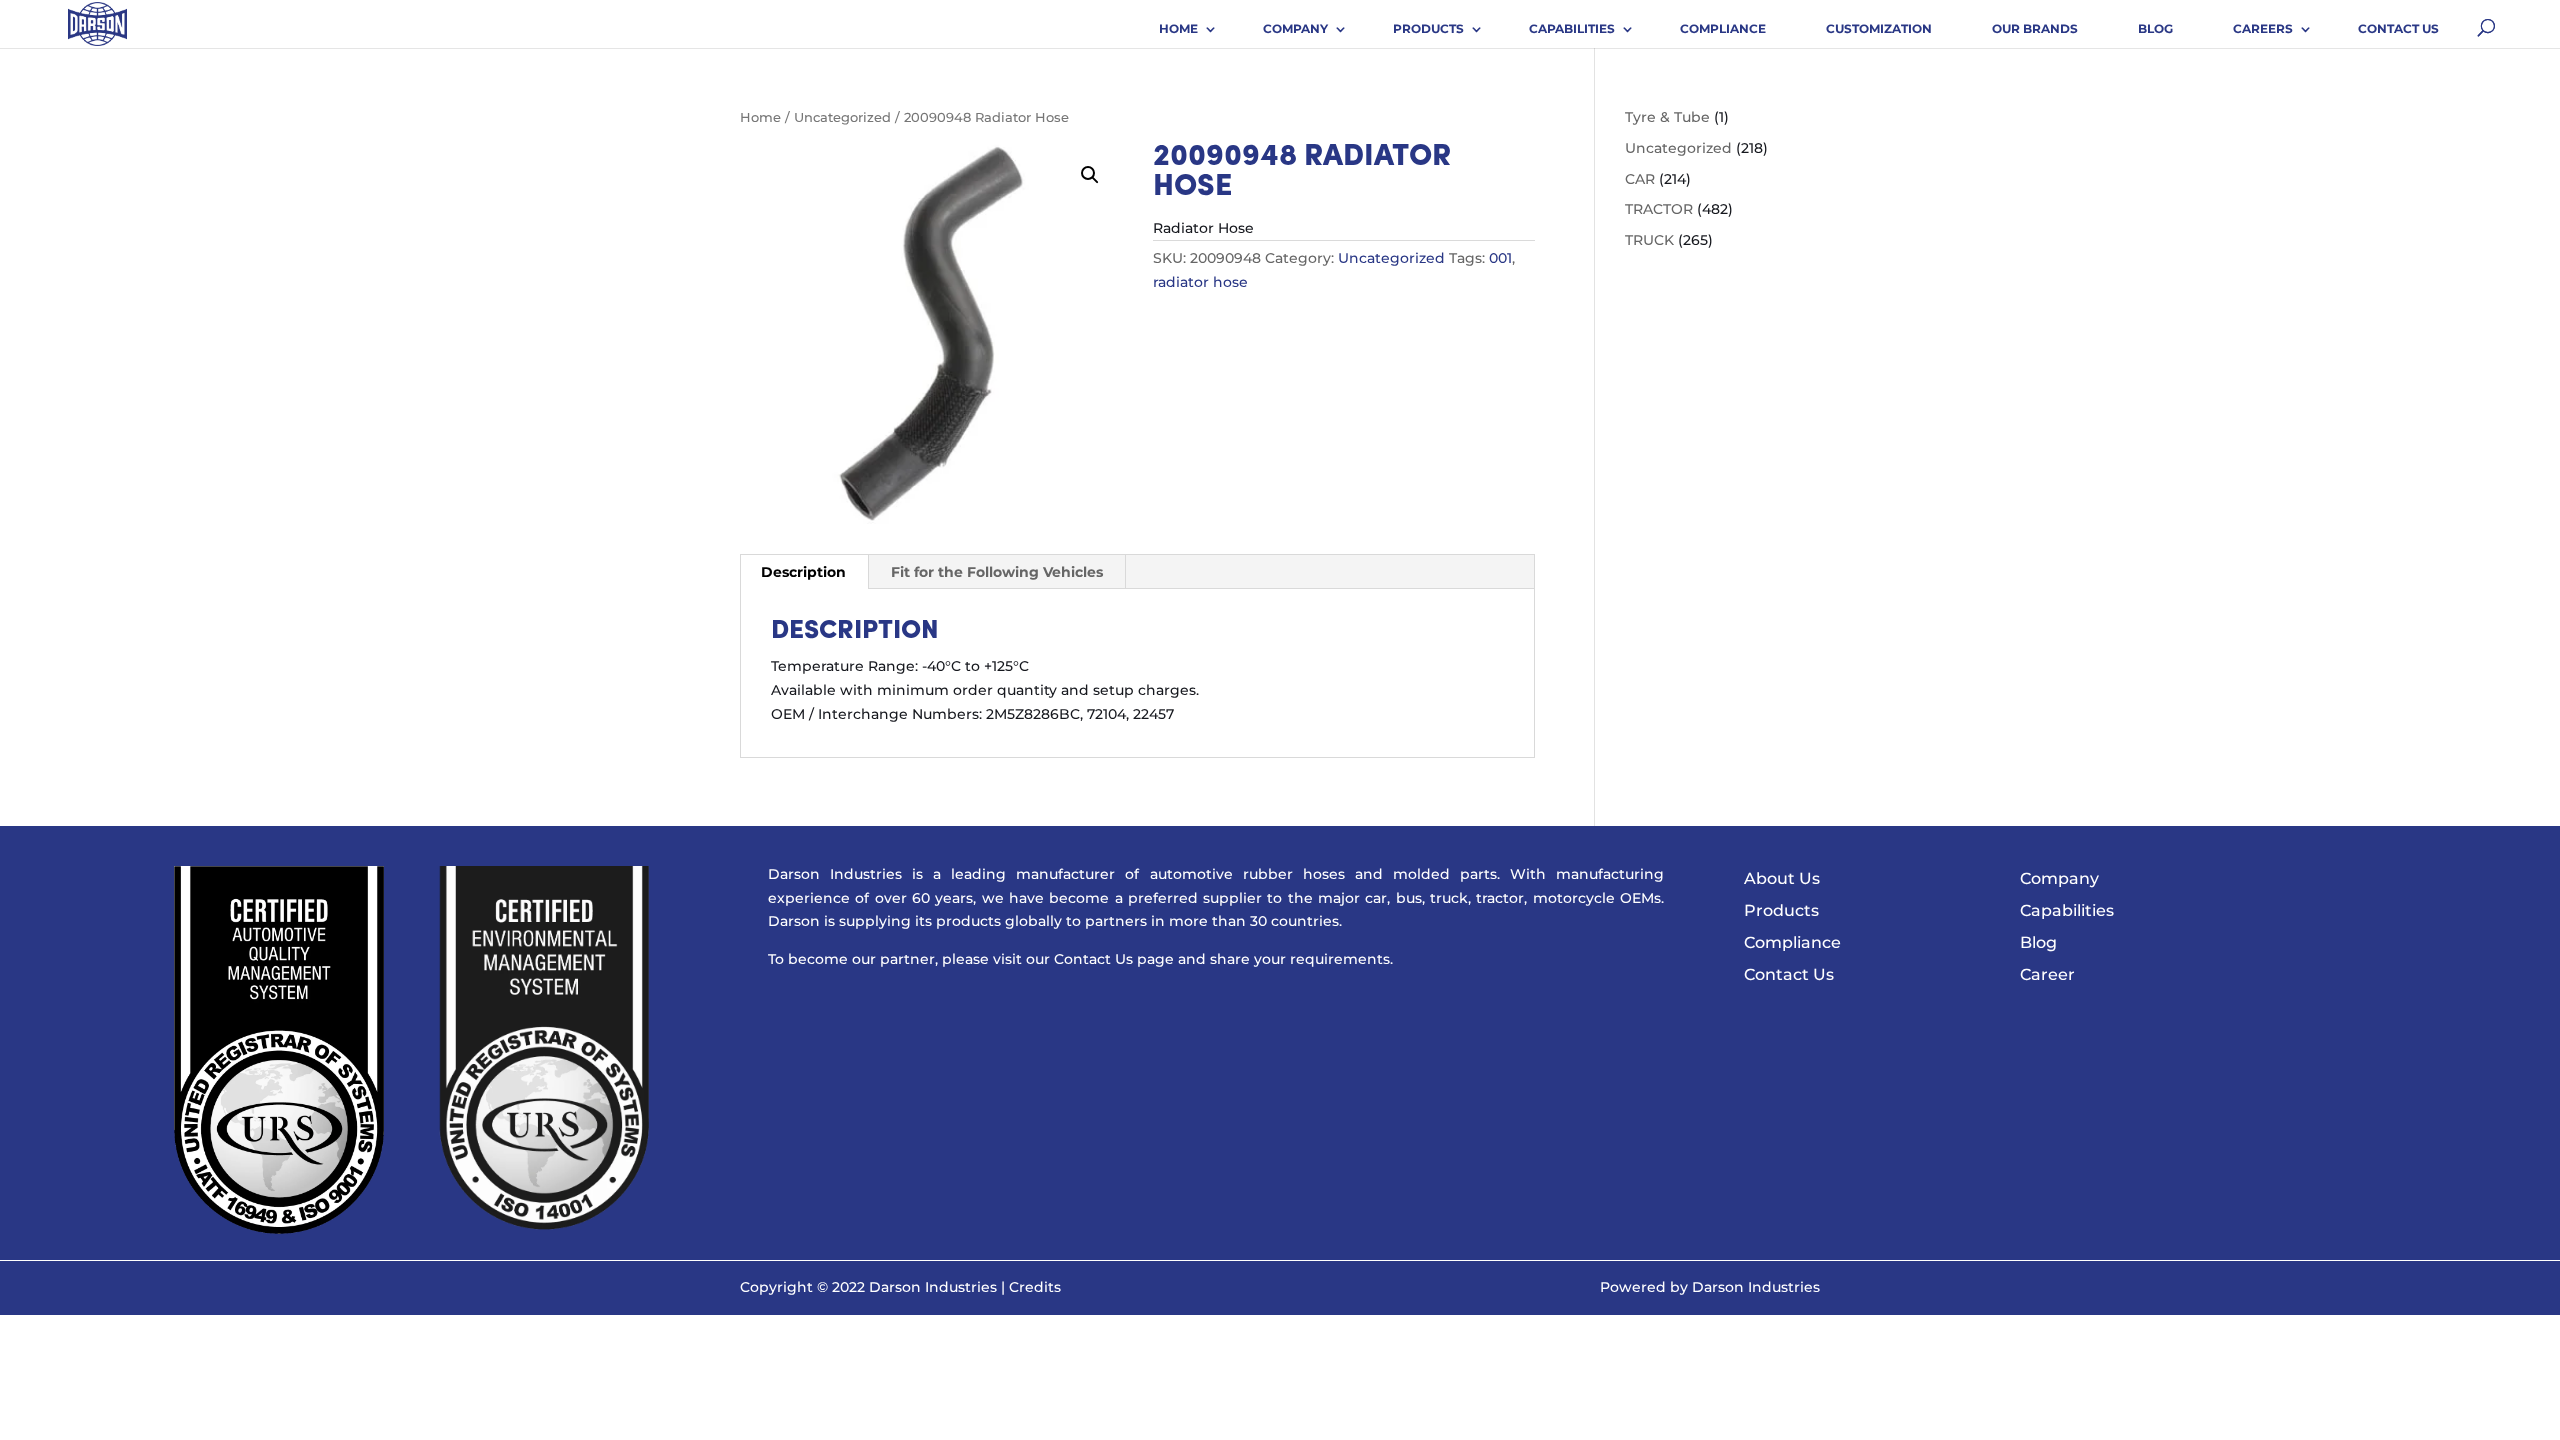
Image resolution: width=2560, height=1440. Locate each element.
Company (1295, 28)
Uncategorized (842, 117)
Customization (1879, 28)
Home (1178, 28)
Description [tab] (803, 572)
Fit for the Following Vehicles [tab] (997, 572)
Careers (2263, 28)
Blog (2155, 28)
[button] (1090, 175)
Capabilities (1572, 28)
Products (1428, 28)
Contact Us (2398, 28)
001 (1500, 258)
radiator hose (1200, 282)
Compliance (1723, 28)
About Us (1782, 878)
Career (2047, 974)
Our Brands (2035, 28)
